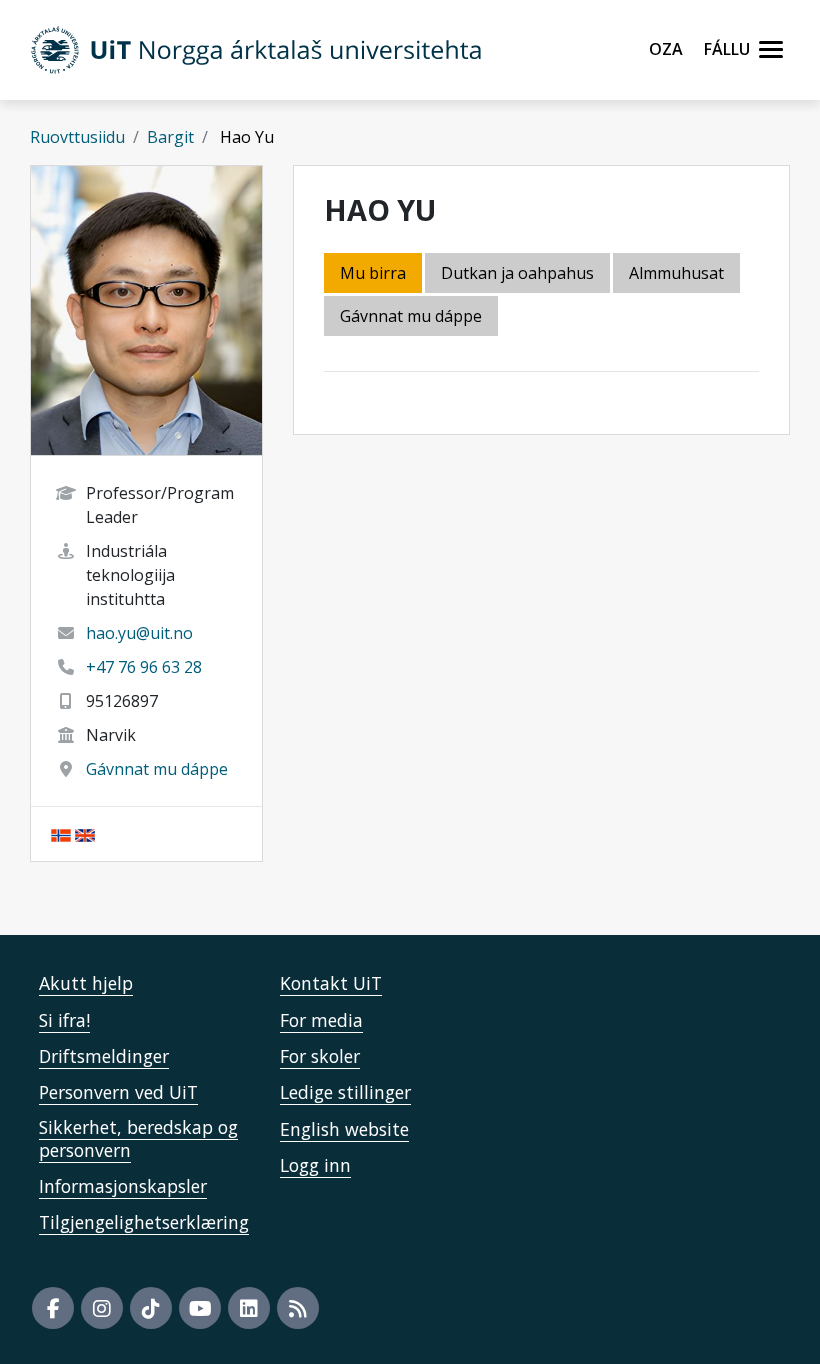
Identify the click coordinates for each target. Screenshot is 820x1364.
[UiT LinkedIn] (249, 1308)
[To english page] (85, 834)
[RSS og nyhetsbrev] (298, 1308)
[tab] (678, 274)
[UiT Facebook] (53, 1308)
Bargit (170, 137)
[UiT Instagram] (102, 1308)
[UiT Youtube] (200, 1308)
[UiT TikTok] (151, 1308)
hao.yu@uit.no (139, 633)
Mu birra (373, 273)
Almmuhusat (676, 273)
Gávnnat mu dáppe (157, 769)
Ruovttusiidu (77, 137)
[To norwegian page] (61, 834)
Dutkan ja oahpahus (517, 273)
